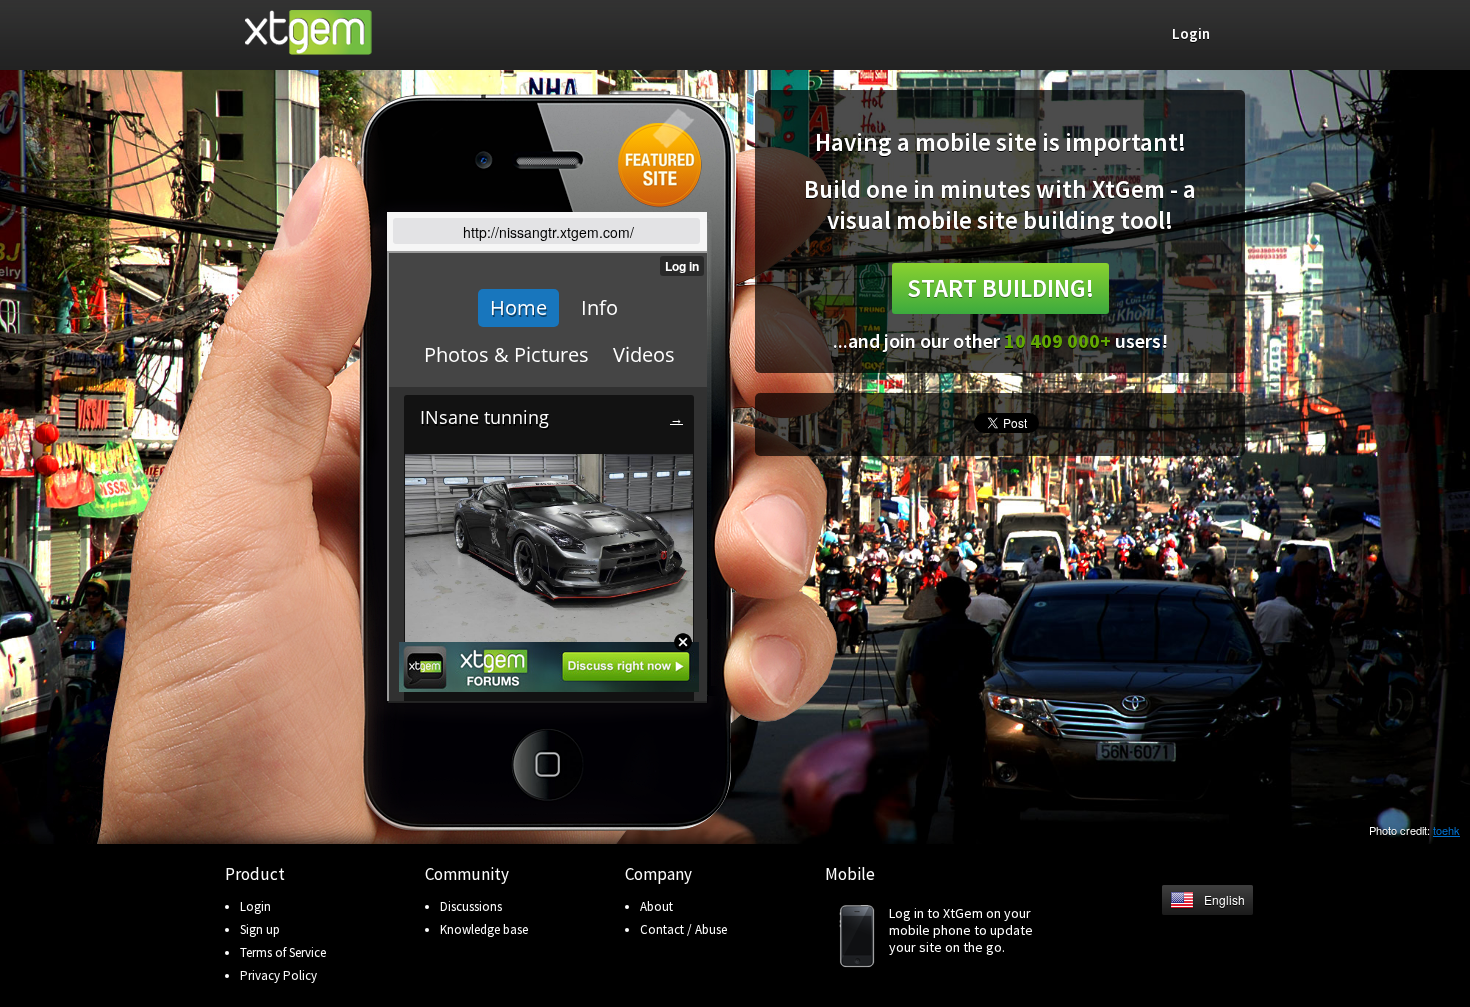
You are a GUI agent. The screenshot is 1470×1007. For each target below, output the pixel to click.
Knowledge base (484, 929)
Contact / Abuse (683, 929)
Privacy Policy (278, 975)
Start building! (1000, 288)
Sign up (260, 929)
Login (255, 906)
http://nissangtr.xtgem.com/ (548, 232)
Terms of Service (283, 952)
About (656, 906)
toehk (1446, 830)
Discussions (471, 906)
